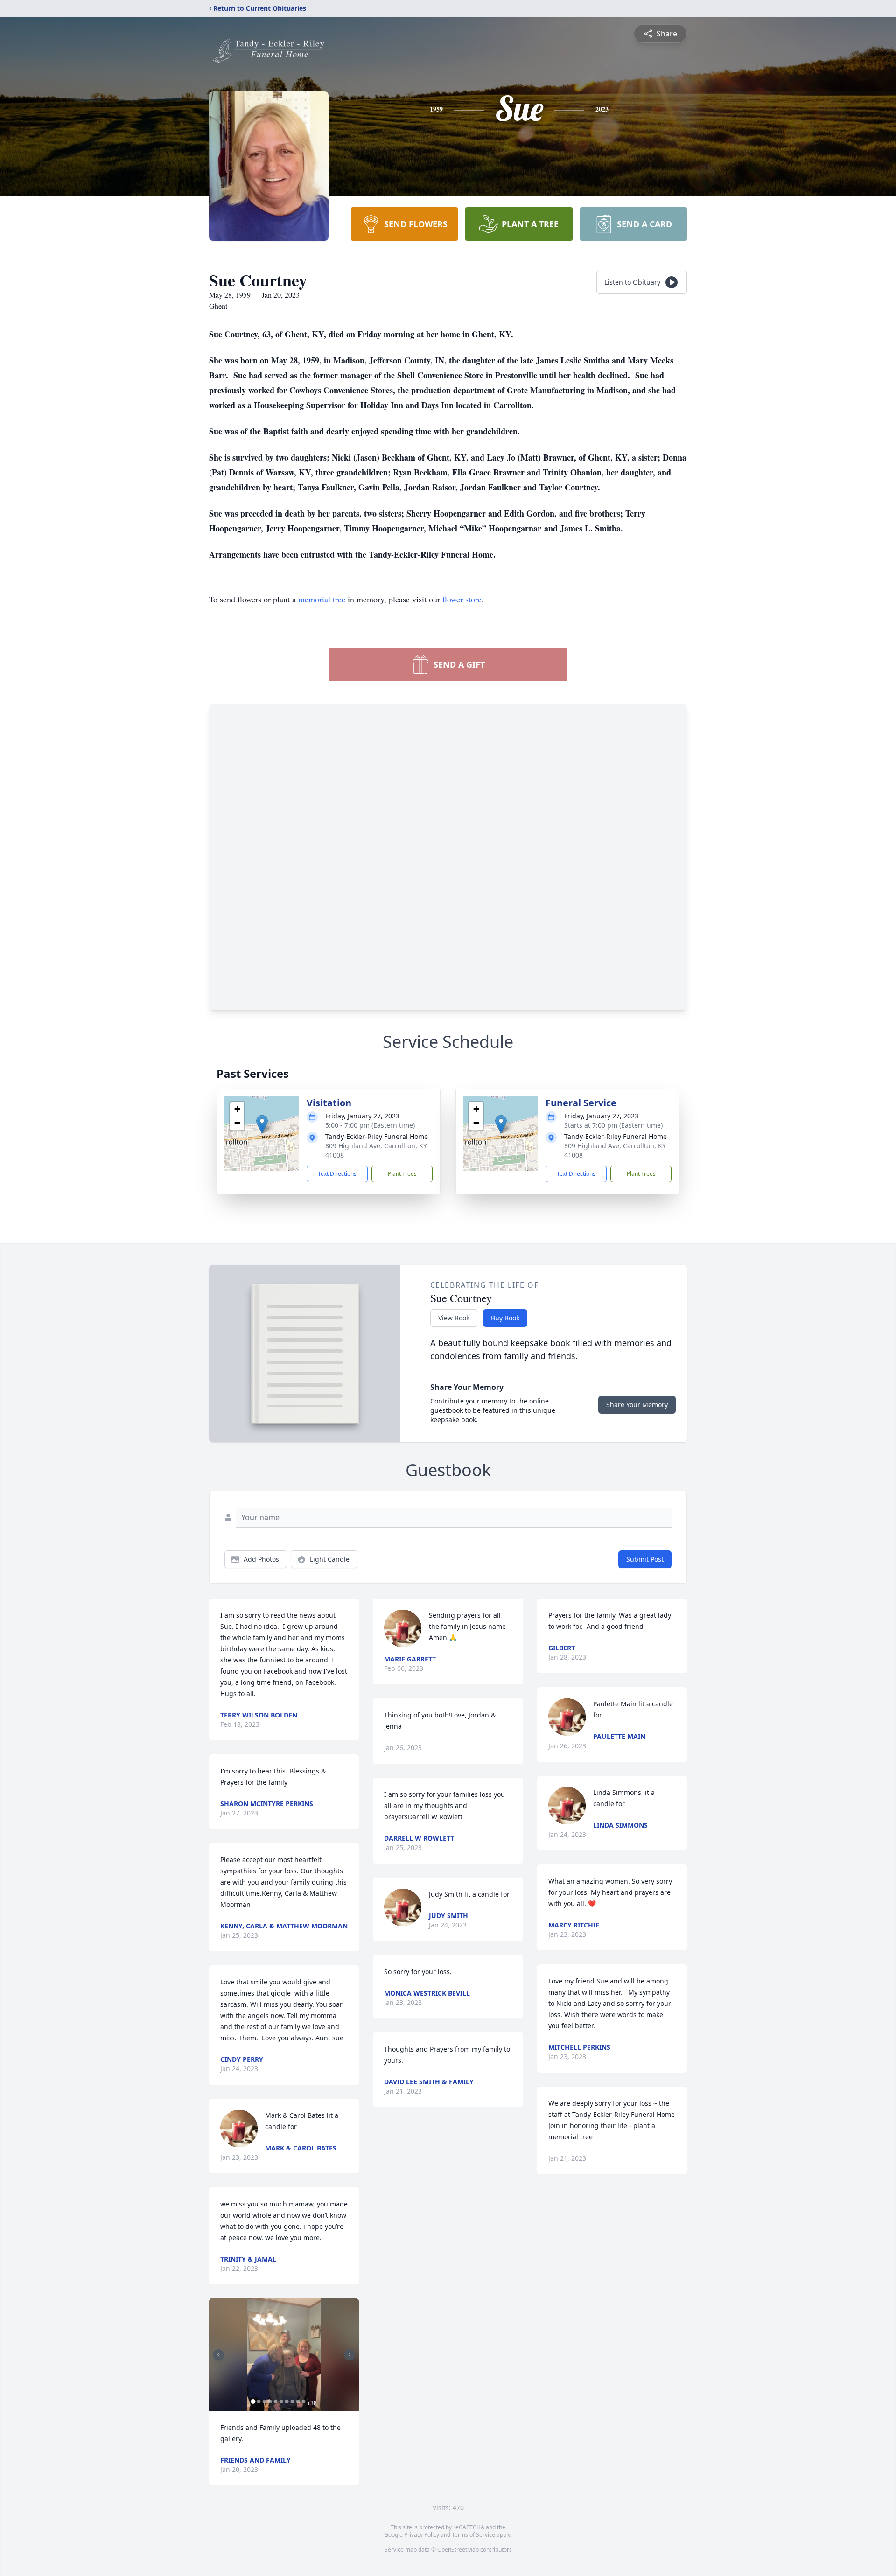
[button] (262, 1124)
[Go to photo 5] (275, 2401)
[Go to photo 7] (287, 2401)
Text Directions (337, 1174)
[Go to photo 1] (253, 2401)
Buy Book (505, 1318)
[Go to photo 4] (270, 2401)
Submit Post (645, 1559)
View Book (454, 1318)
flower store (462, 599)
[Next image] (350, 2355)
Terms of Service (473, 2535)
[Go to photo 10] (303, 2401)
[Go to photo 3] (264, 2401)
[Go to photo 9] (298, 2401)
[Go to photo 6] (281, 2401)
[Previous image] (218, 2355)
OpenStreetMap (458, 2550)
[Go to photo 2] (259, 2401)
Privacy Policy (422, 2535)
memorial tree (322, 599)
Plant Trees (402, 1174)
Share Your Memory (637, 1405)
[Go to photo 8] (292, 2401)
